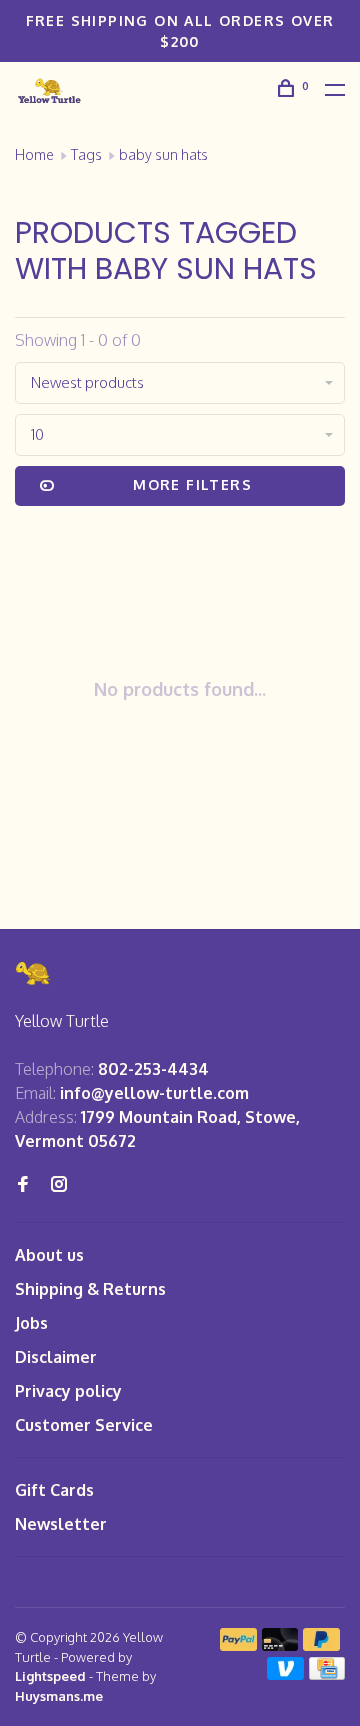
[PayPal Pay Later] (321, 1645)
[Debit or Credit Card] (280, 1645)
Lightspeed (50, 1676)
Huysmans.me (59, 1696)
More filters (192, 484)
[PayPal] (238, 1645)
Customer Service (84, 1425)
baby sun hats (163, 154)
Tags (86, 154)
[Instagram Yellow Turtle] (59, 1185)
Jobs (31, 1323)
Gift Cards (54, 1490)
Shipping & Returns (90, 1289)
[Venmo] (285, 1674)
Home (34, 154)
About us (49, 1255)
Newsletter (61, 1524)
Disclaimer (56, 1357)
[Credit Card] (327, 1674)
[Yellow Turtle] (34, 973)
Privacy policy (68, 1391)
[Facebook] (23, 1185)
